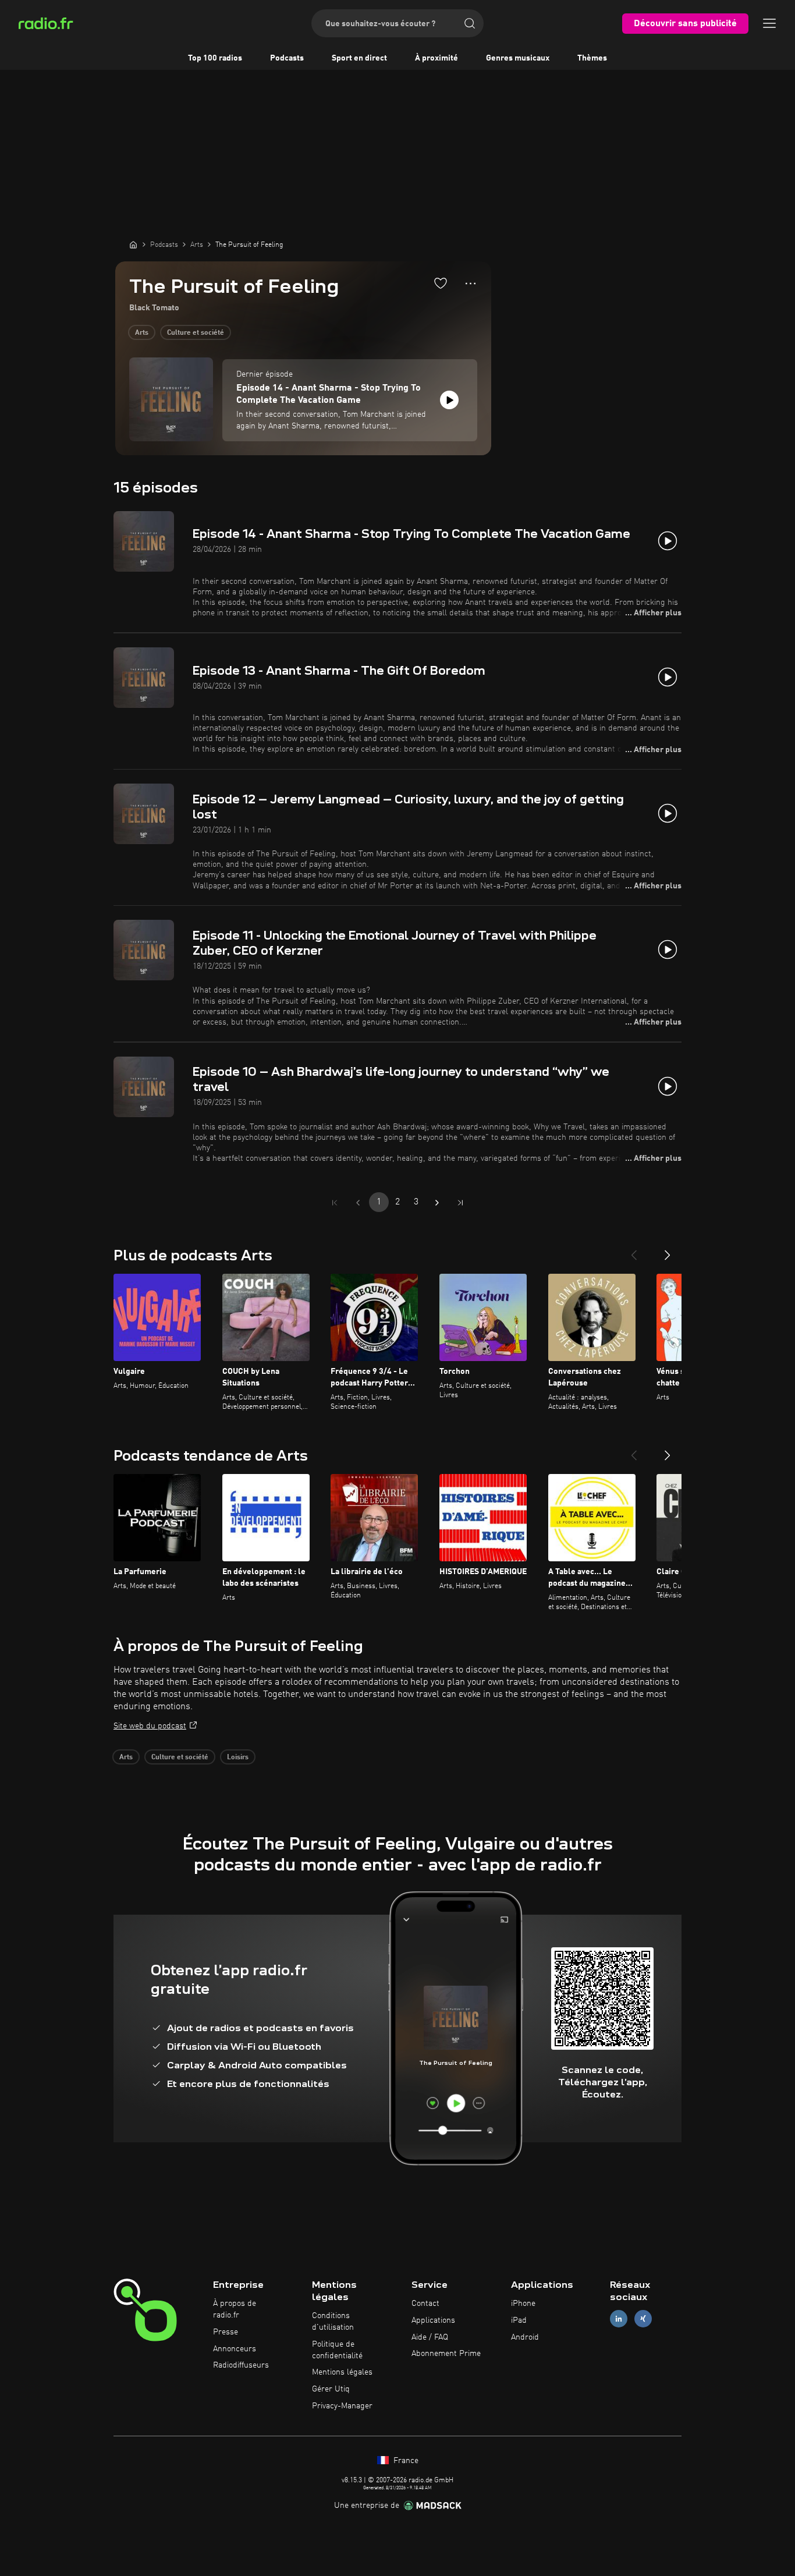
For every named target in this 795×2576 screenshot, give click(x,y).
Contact (425, 2304)
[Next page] (437, 1203)
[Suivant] (668, 1250)
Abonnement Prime (446, 2354)
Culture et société (196, 333)
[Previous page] (358, 1203)
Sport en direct (359, 58)
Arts (142, 333)
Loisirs (238, 1758)
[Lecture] (449, 400)
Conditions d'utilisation (333, 2322)
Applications (433, 2320)
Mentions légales (342, 2372)
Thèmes (592, 58)
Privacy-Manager (342, 2406)
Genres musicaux (518, 58)
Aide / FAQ (430, 2337)
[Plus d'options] (471, 284)
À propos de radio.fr (235, 2309)
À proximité (436, 58)
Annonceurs (235, 2349)
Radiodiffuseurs (241, 2365)
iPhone (523, 2304)
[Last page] (460, 1203)
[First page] (335, 1203)
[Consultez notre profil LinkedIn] (619, 2318)
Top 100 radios (215, 58)
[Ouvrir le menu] (769, 23)
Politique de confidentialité (337, 2350)
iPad (519, 2320)
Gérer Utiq (331, 2389)
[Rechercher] (470, 23)
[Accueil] (133, 245)
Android (525, 2337)
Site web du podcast (150, 1726)
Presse (226, 2332)
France (405, 2461)
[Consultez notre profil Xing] (643, 2318)
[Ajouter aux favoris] (441, 283)
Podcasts (287, 58)
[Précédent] (634, 1250)
